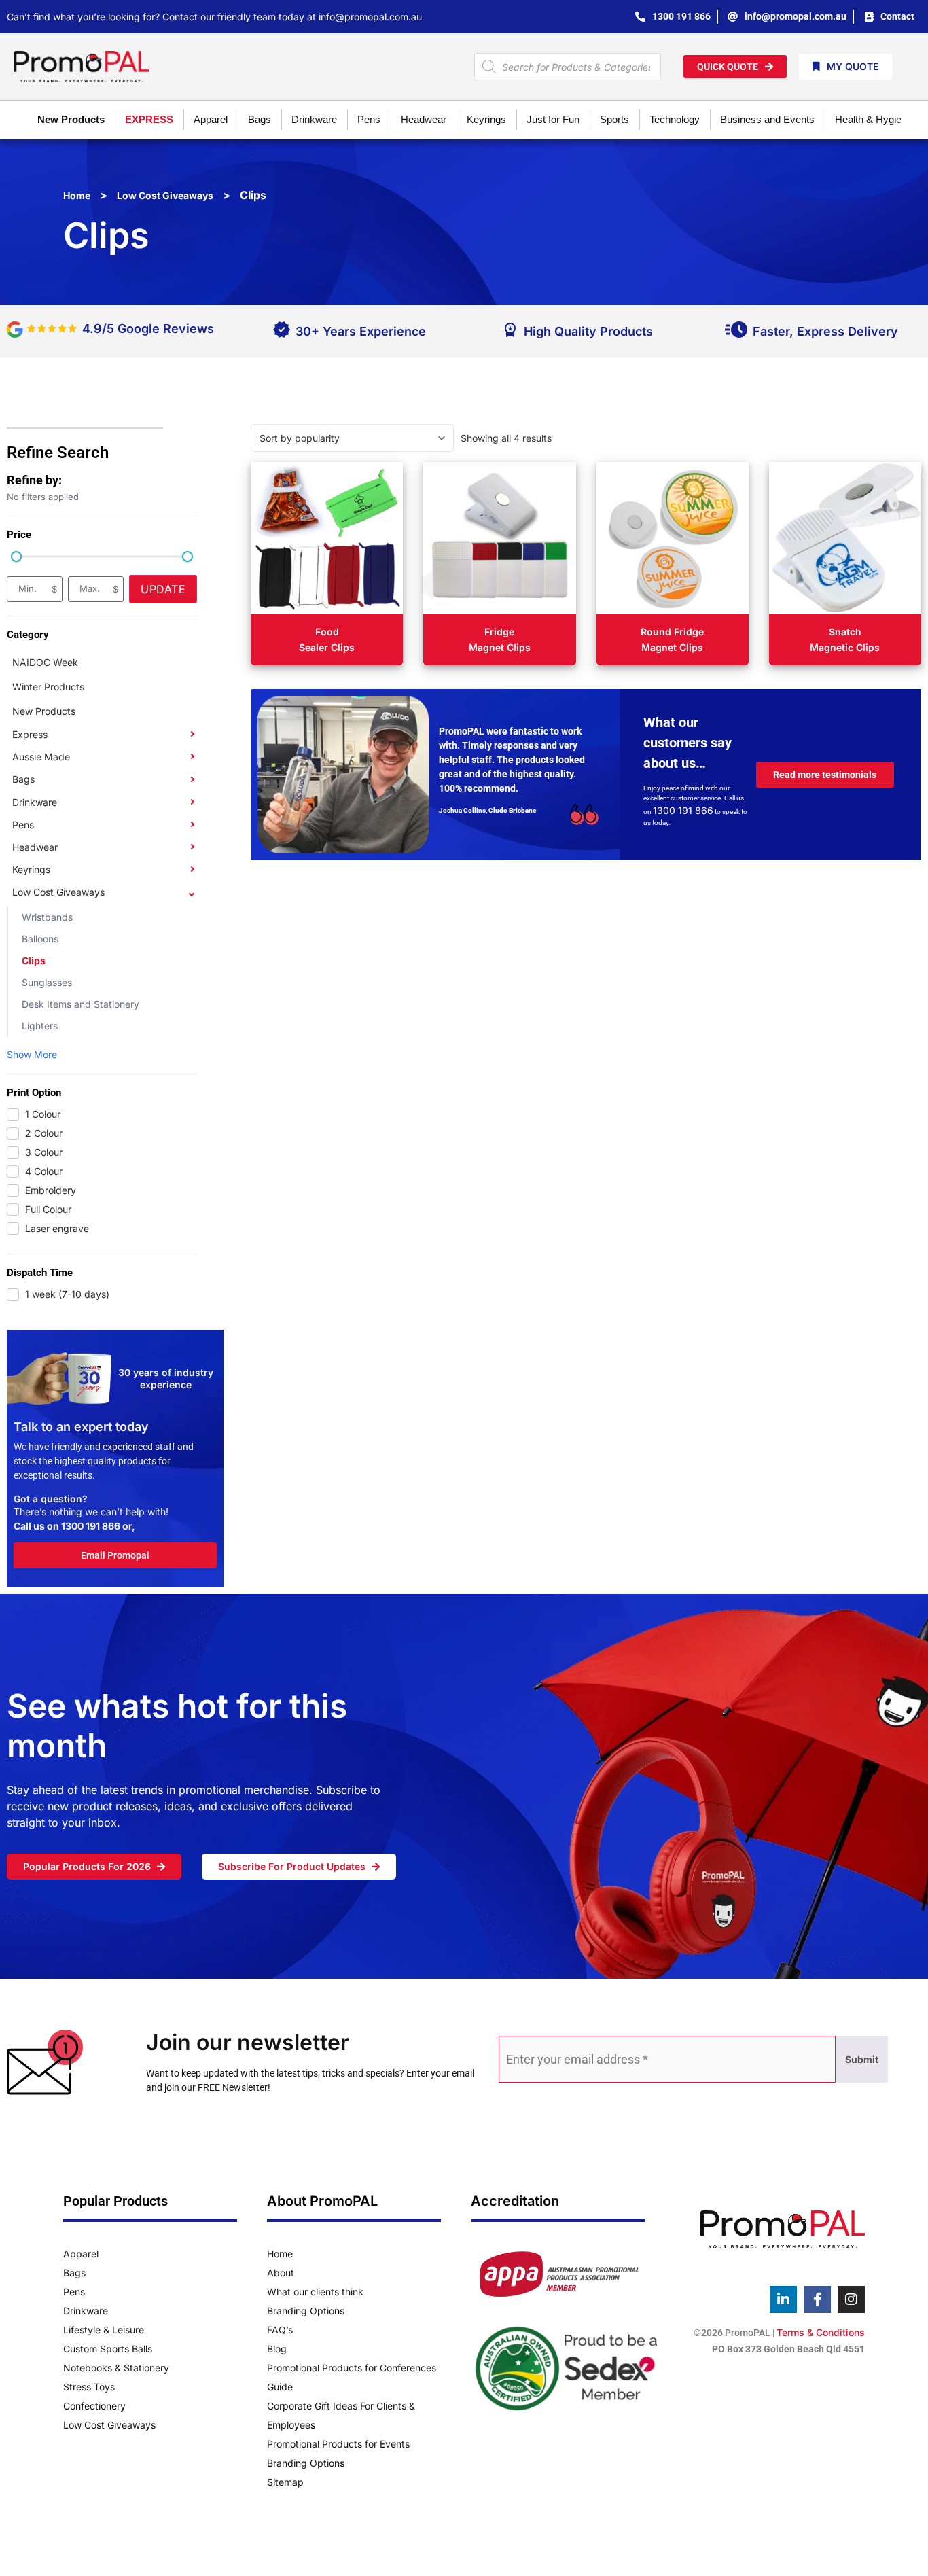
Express (30, 734)
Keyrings (31, 869)
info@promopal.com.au (370, 17)
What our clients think (315, 2292)
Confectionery (94, 2406)
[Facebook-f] (817, 2299)
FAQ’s (280, 2330)
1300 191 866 (91, 1526)
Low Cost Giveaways (165, 195)
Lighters (40, 1026)
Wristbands (47, 917)
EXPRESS (149, 119)
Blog (277, 2349)
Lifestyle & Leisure (104, 2330)
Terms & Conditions (821, 2332)
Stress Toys (89, 2387)
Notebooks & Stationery (116, 2368)
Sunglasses (47, 982)
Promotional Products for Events (338, 2444)
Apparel (81, 2254)
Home (77, 195)
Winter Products (48, 687)
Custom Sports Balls (108, 2349)
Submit (862, 2059)
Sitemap (285, 2482)
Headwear (35, 847)
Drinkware (35, 802)
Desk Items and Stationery (81, 1004)
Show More (32, 1054)
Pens (23, 825)
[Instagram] (851, 2299)
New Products (71, 119)
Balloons (40, 939)
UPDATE (163, 589)
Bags (23, 779)
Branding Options (306, 2311)
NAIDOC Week (45, 662)
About (281, 2273)
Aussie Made (41, 757)
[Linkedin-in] (783, 2299)
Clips (34, 960)
